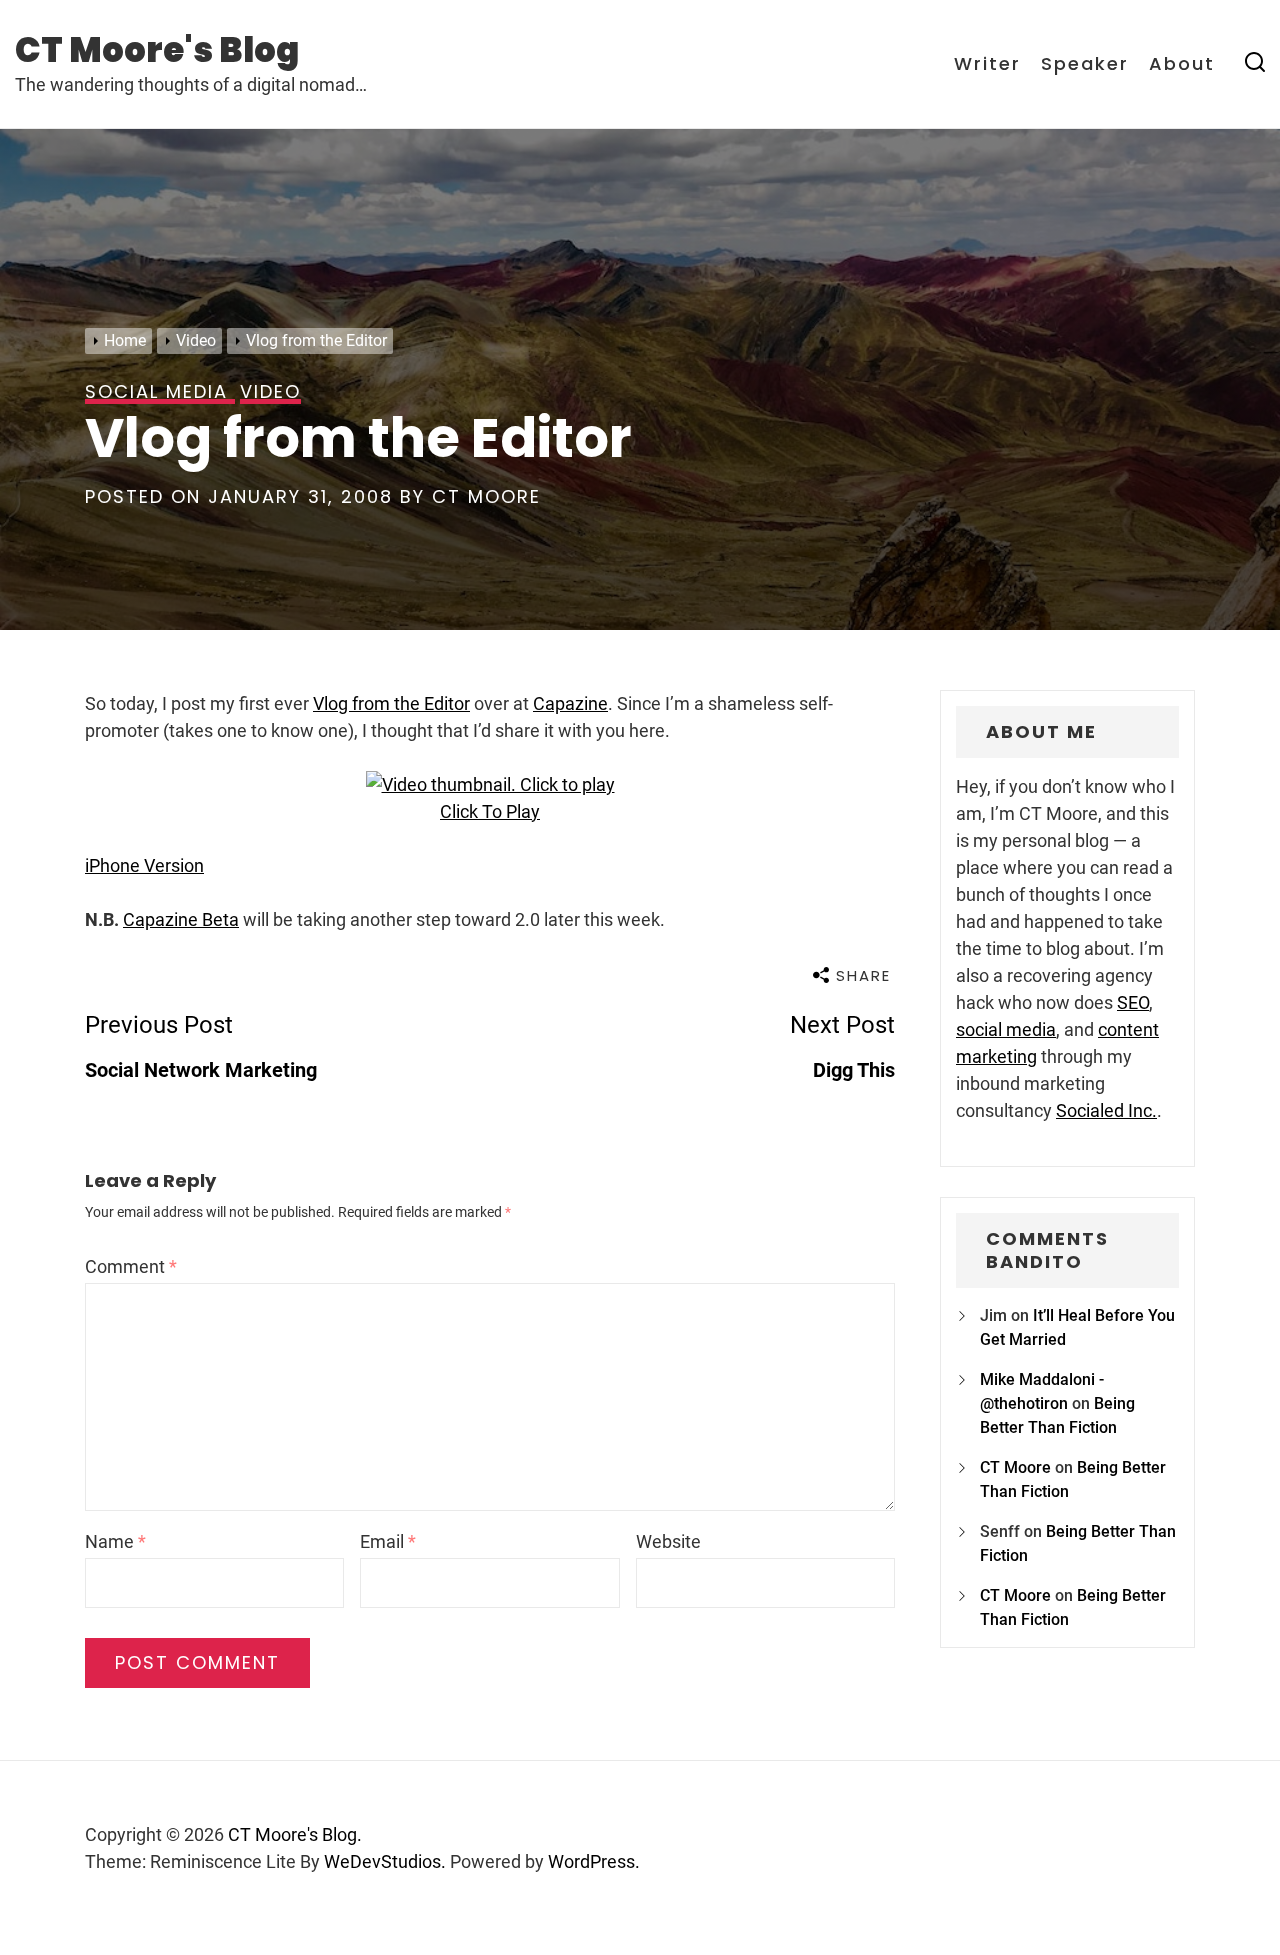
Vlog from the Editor (391, 703)
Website (668, 1541)
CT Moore (486, 496)
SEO (1133, 1002)
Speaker (1085, 64)
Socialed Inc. (1106, 1110)
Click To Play (490, 811)
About (1182, 64)
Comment (131, 1266)
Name (115, 1541)
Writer (987, 64)
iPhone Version (144, 865)
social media (1006, 1029)
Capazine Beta (181, 919)
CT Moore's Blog (157, 50)
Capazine (570, 703)
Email (388, 1541)
